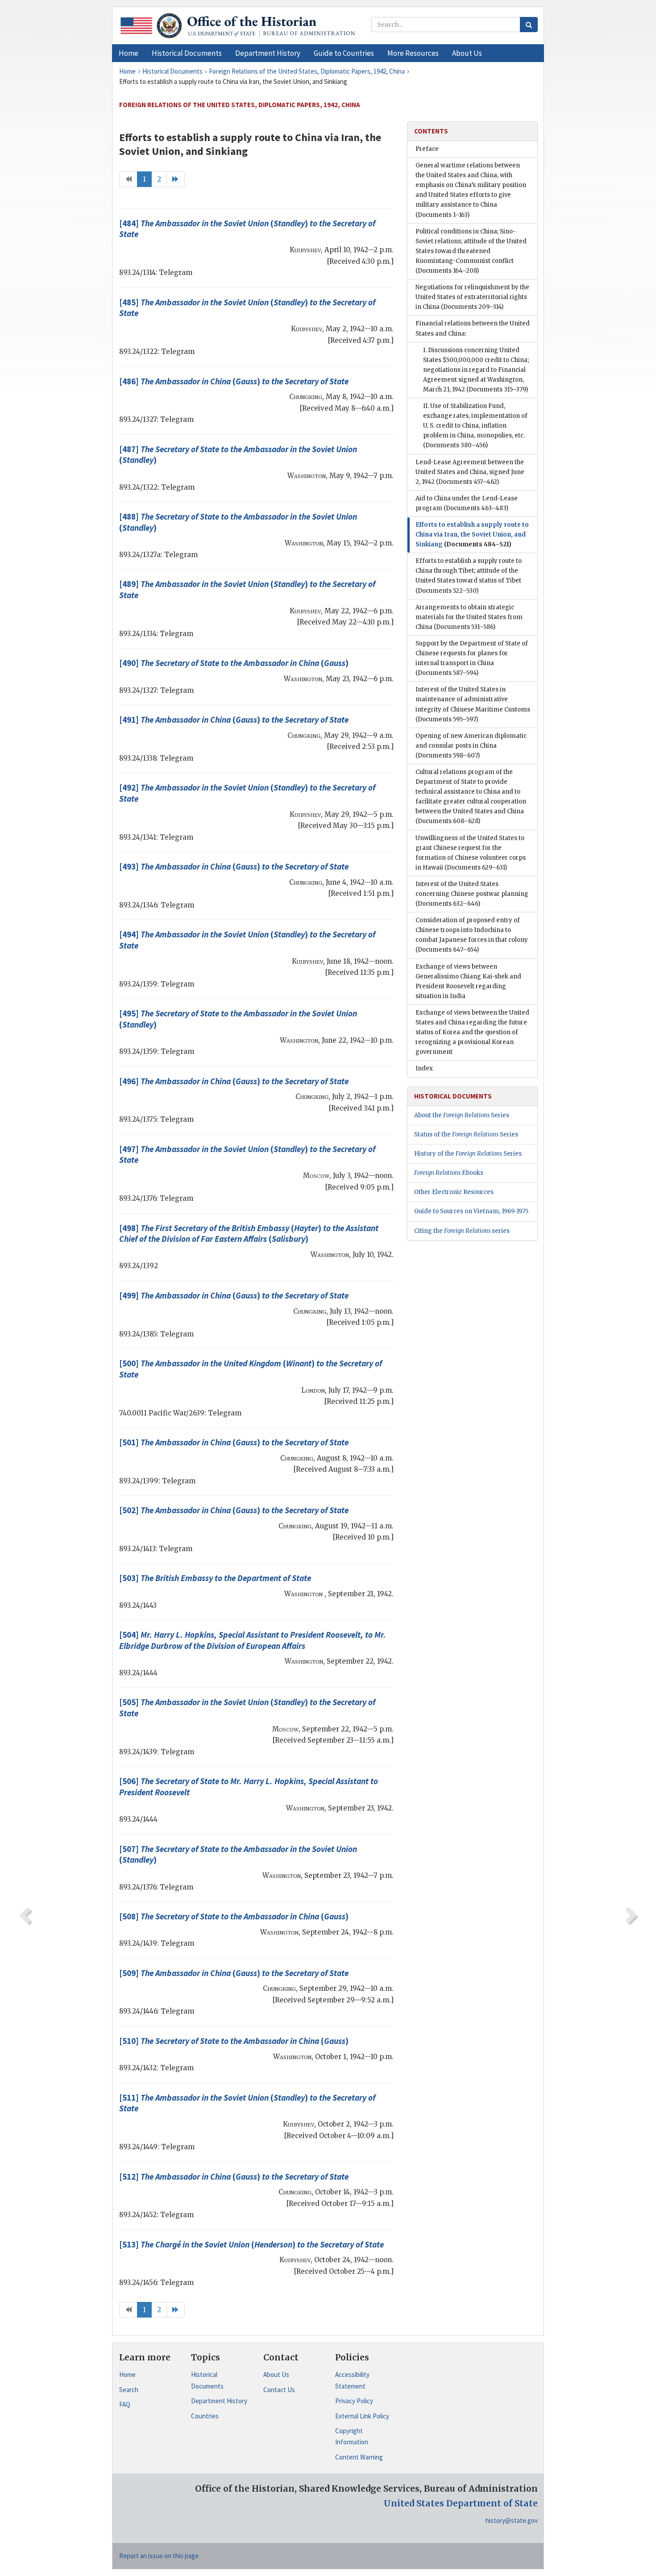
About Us (276, 2374)
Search (129, 2390)
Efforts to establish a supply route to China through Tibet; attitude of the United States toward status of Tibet (469, 576)
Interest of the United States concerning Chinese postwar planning (472, 894)
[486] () (234, 381)
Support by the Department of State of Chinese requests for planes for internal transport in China (472, 658)
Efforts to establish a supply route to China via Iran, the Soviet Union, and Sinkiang (472, 535)
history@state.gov (512, 2520)
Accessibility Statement (352, 2380)
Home (127, 2374)
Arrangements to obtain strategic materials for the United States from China (469, 617)
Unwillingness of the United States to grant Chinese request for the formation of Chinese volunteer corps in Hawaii (471, 853)
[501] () (234, 1442)
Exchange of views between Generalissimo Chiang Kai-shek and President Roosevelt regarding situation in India (468, 981)
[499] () (234, 1295)
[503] (215, 1578)
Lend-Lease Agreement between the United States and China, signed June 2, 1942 (470, 472)
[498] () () (249, 1234)
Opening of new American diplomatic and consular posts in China (471, 746)
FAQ (125, 2404)
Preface (427, 149)
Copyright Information (352, 2437)
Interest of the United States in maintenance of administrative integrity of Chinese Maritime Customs (473, 704)
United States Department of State (461, 2503)
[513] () (251, 2244)
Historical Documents (207, 2380)
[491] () (234, 720)
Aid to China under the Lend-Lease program (467, 503)
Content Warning (359, 2457)
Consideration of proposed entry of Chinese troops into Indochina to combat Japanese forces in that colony (472, 935)
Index (424, 1068)
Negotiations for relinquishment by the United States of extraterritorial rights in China (472, 297)
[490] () (234, 663)
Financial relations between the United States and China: (473, 328)
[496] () (234, 1081)
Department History (219, 2401)
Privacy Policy (354, 2401)
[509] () (234, 1973)
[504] (253, 1640)
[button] (187, 53)
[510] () (234, 2041)
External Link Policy (362, 2416)
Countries (205, 2416)
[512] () (234, 2176)
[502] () (234, 1510)
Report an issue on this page (159, 2556)
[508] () (234, 1916)
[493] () (234, 866)
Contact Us (279, 2390)
